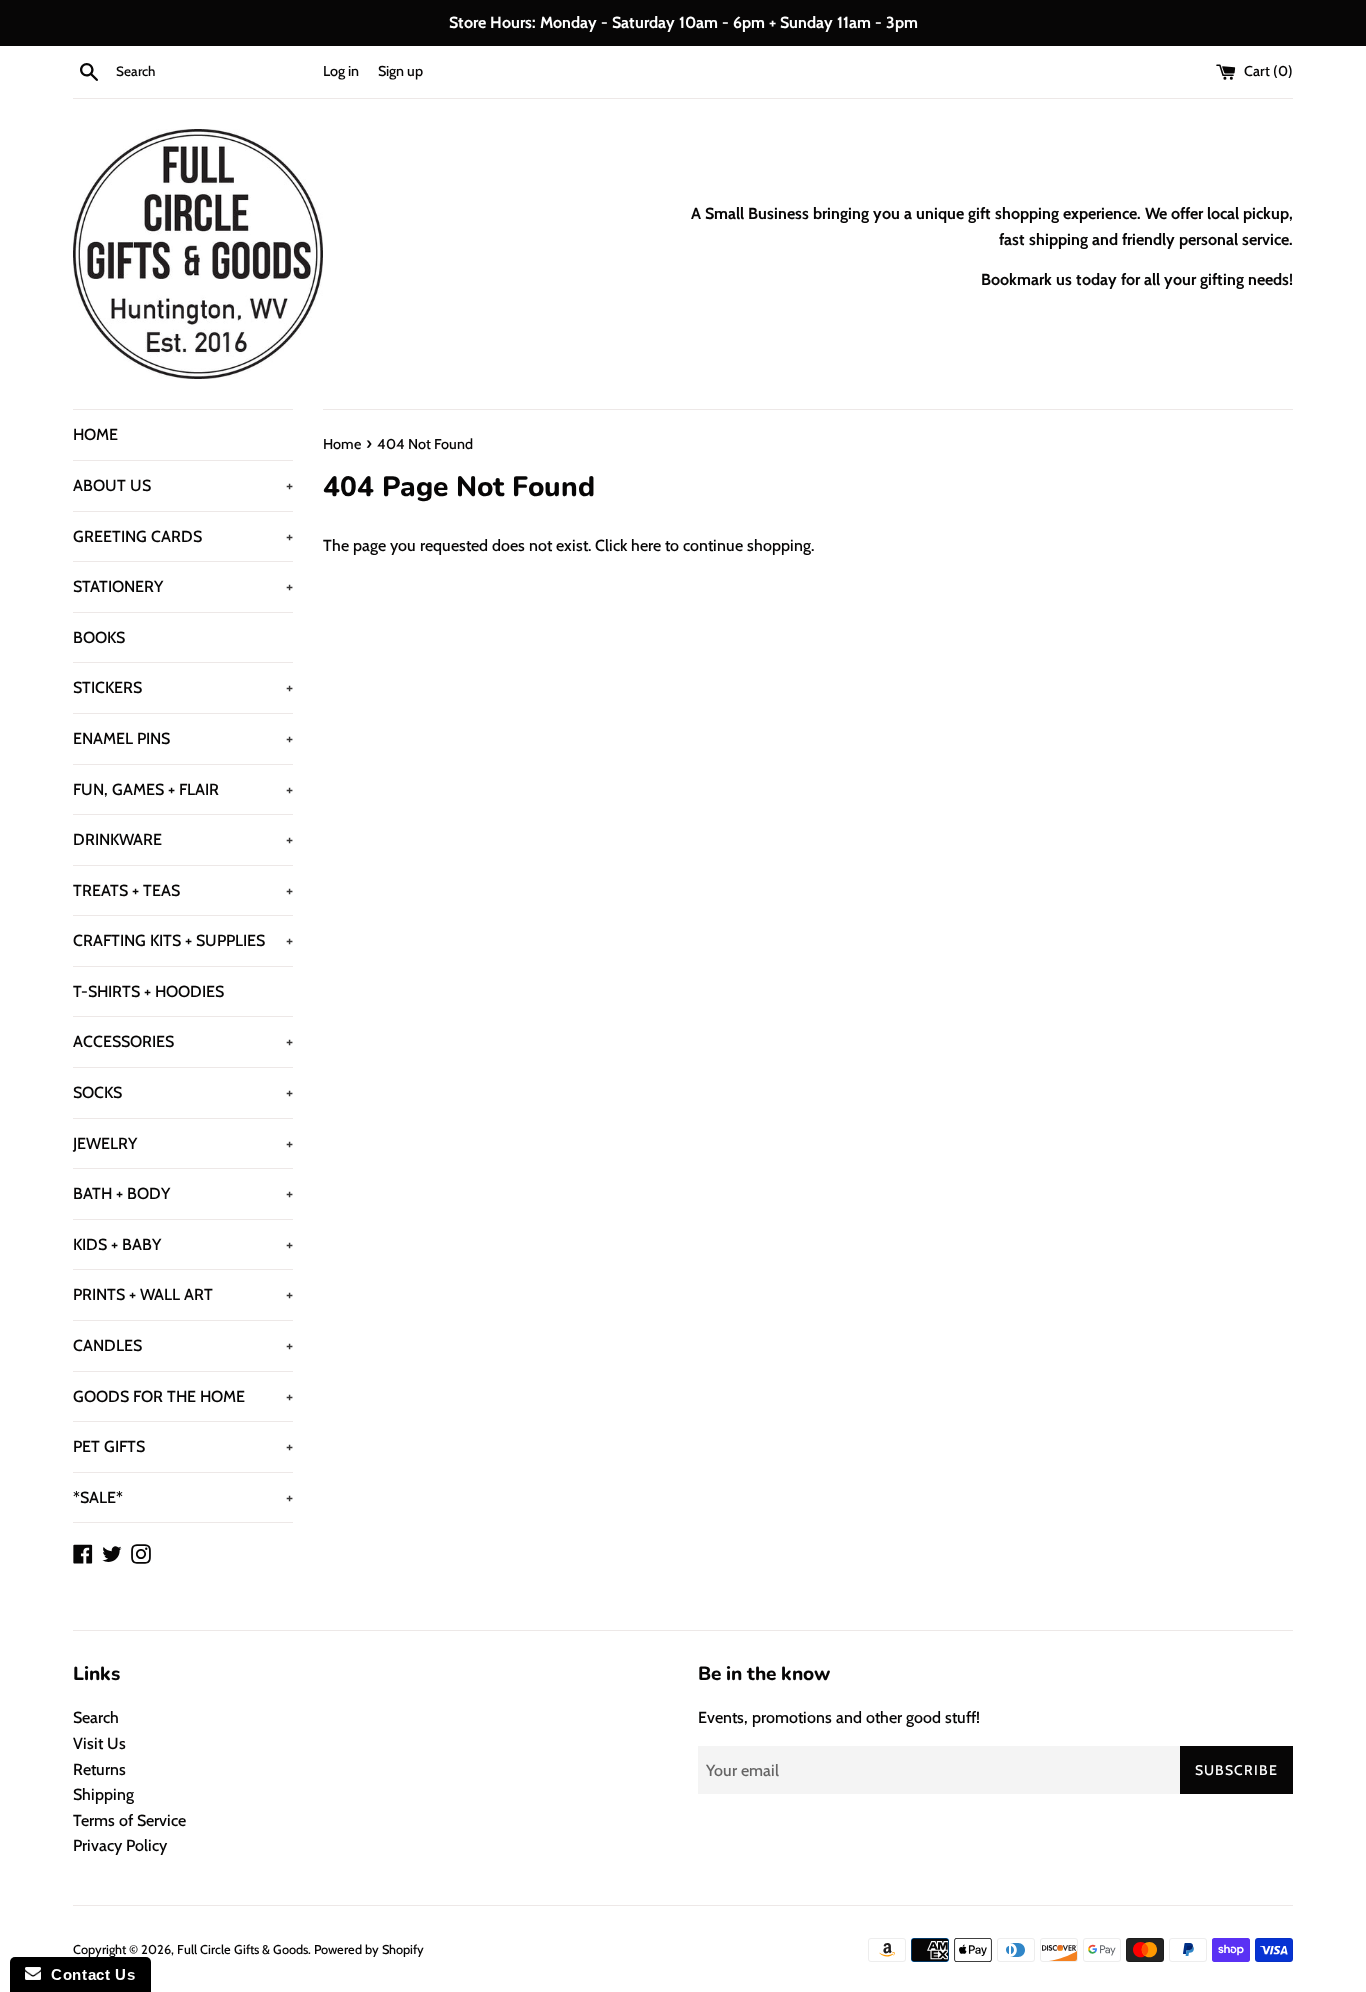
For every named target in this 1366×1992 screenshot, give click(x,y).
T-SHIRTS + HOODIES (148, 991)
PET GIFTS (183, 1446)
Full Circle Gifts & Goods (242, 1949)
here (646, 545)
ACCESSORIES (183, 1041)
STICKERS (183, 687)
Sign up (400, 71)
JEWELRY (183, 1143)
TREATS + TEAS (183, 890)
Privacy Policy (120, 1845)
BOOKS (99, 637)
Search (96, 1717)
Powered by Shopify (369, 1949)
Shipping (103, 1794)
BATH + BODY (183, 1193)
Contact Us (88, 1974)
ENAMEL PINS (183, 738)
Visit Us (99, 1743)
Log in (341, 71)
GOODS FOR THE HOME (183, 1396)
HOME (95, 434)
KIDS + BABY (183, 1244)
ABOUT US (183, 485)
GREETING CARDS (183, 536)
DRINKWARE (183, 839)
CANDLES (183, 1345)
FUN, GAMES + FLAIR (183, 789)
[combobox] (215, 72)
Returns (99, 1769)
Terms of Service (129, 1820)
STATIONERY (183, 586)
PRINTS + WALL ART (183, 1294)
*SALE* (183, 1497)
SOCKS (183, 1092)
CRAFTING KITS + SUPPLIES (183, 940)
